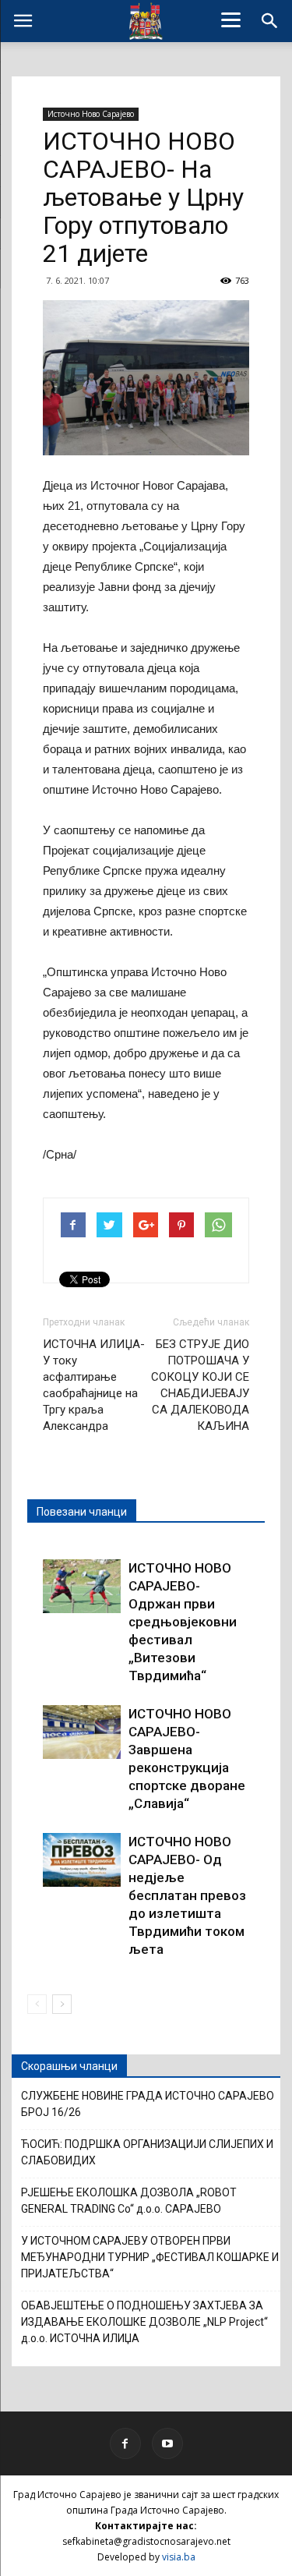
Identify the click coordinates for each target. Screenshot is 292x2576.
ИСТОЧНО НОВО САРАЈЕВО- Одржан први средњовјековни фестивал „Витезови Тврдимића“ (183, 1622)
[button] (270, 21)
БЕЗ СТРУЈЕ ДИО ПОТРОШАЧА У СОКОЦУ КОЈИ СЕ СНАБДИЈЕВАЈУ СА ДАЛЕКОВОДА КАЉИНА (200, 1385)
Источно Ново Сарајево (91, 114)
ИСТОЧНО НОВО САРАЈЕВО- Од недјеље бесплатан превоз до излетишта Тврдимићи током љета (187, 1895)
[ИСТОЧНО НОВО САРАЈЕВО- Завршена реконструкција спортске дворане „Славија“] (82, 1732)
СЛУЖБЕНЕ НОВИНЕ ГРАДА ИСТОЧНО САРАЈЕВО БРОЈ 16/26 (148, 2104)
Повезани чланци (82, 1512)
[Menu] (230, 19)
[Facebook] (125, 2443)
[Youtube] (167, 2443)
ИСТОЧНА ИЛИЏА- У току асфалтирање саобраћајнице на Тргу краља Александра (94, 1385)
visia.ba (179, 2557)
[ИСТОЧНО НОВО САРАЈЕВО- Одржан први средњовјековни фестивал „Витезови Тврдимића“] (82, 1586)
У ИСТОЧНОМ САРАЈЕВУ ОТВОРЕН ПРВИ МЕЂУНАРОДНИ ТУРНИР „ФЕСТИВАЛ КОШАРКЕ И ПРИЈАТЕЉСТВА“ (150, 2257)
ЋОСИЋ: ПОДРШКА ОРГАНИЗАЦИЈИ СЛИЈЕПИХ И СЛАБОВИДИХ (147, 2152)
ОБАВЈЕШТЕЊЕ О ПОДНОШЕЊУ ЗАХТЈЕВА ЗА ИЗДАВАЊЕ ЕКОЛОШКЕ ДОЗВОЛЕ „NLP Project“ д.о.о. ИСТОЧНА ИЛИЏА (144, 2322)
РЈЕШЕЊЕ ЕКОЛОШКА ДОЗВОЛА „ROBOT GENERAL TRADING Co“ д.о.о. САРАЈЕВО (129, 2201)
